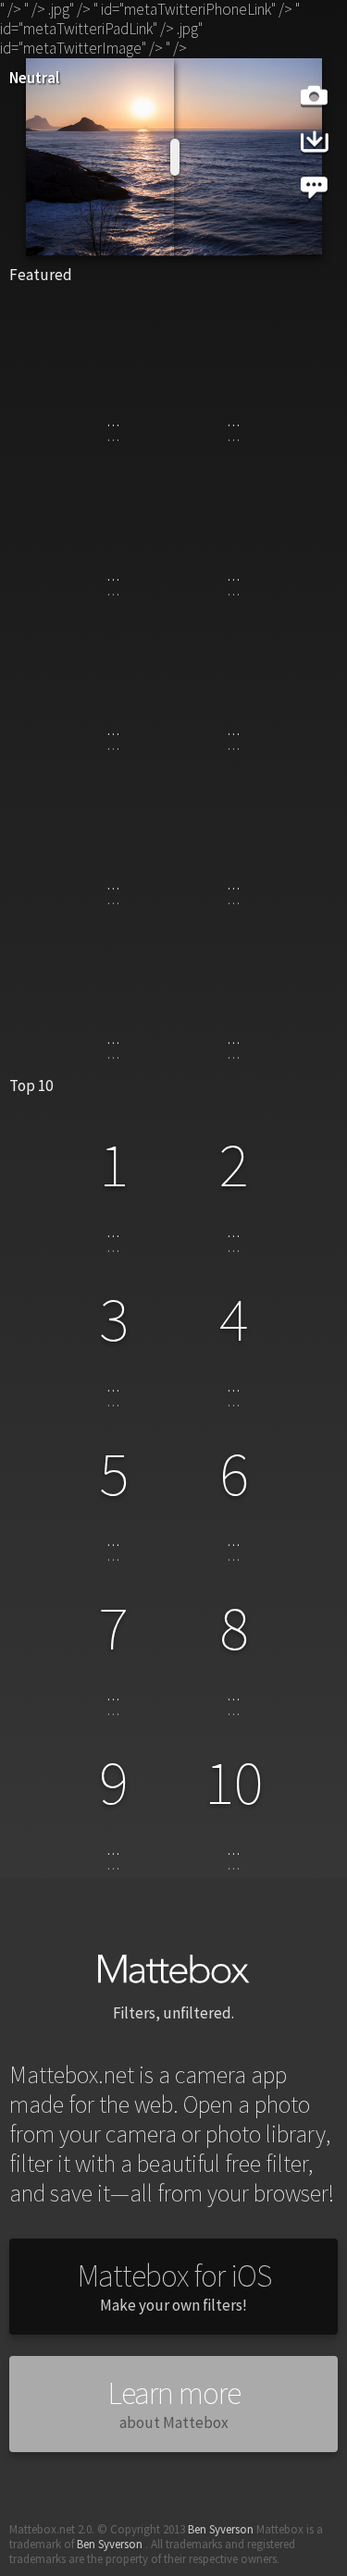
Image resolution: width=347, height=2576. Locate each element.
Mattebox (173, 1968)
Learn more (174, 2404)
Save (315, 141)
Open (314, 95)
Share (314, 187)
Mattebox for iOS (174, 2287)
